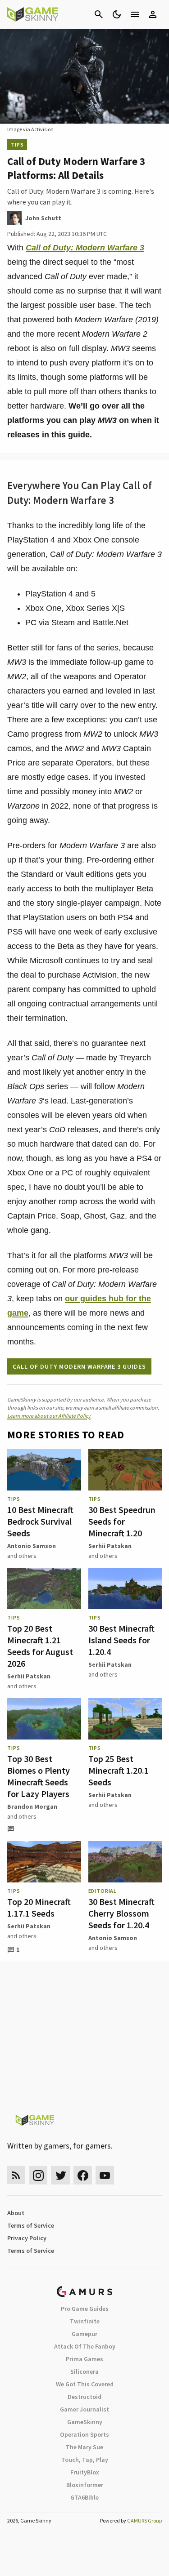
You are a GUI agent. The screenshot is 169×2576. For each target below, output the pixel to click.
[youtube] (105, 2175)
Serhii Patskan (110, 1546)
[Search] (99, 14)
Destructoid (84, 2397)
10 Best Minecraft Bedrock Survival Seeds (40, 1521)
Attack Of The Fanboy (85, 2346)
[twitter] (60, 2175)
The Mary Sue (84, 2447)
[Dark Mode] (117, 14)
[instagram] (38, 2175)
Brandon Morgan (32, 1806)
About (16, 2213)
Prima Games (84, 2359)
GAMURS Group (144, 2520)
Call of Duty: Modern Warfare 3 (85, 248)
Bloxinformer (85, 2485)
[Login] (153, 14)
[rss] (16, 2175)
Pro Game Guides (85, 2309)
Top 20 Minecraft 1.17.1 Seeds (39, 1907)
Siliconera (84, 2371)
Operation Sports (84, 2434)
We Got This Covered (85, 2384)
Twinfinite (85, 2321)
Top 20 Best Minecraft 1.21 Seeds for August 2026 (40, 1646)
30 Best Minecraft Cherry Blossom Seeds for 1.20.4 (121, 1913)
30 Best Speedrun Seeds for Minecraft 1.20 (122, 1521)
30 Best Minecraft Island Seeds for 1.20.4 (121, 1640)
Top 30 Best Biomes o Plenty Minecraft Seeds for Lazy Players (39, 1776)
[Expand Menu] (135, 14)
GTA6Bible (84, 2497)
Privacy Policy (27, 2238)
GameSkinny (85, 2422)
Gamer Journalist (84, 2409)
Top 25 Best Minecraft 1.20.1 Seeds (119, 1770)
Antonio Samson (32, 1546)
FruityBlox (85, 2472)
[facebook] (83, 2175)
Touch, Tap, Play (85, 2460)
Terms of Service (31, 2225)
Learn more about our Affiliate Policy (49, 1416)
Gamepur (84, 2334)
